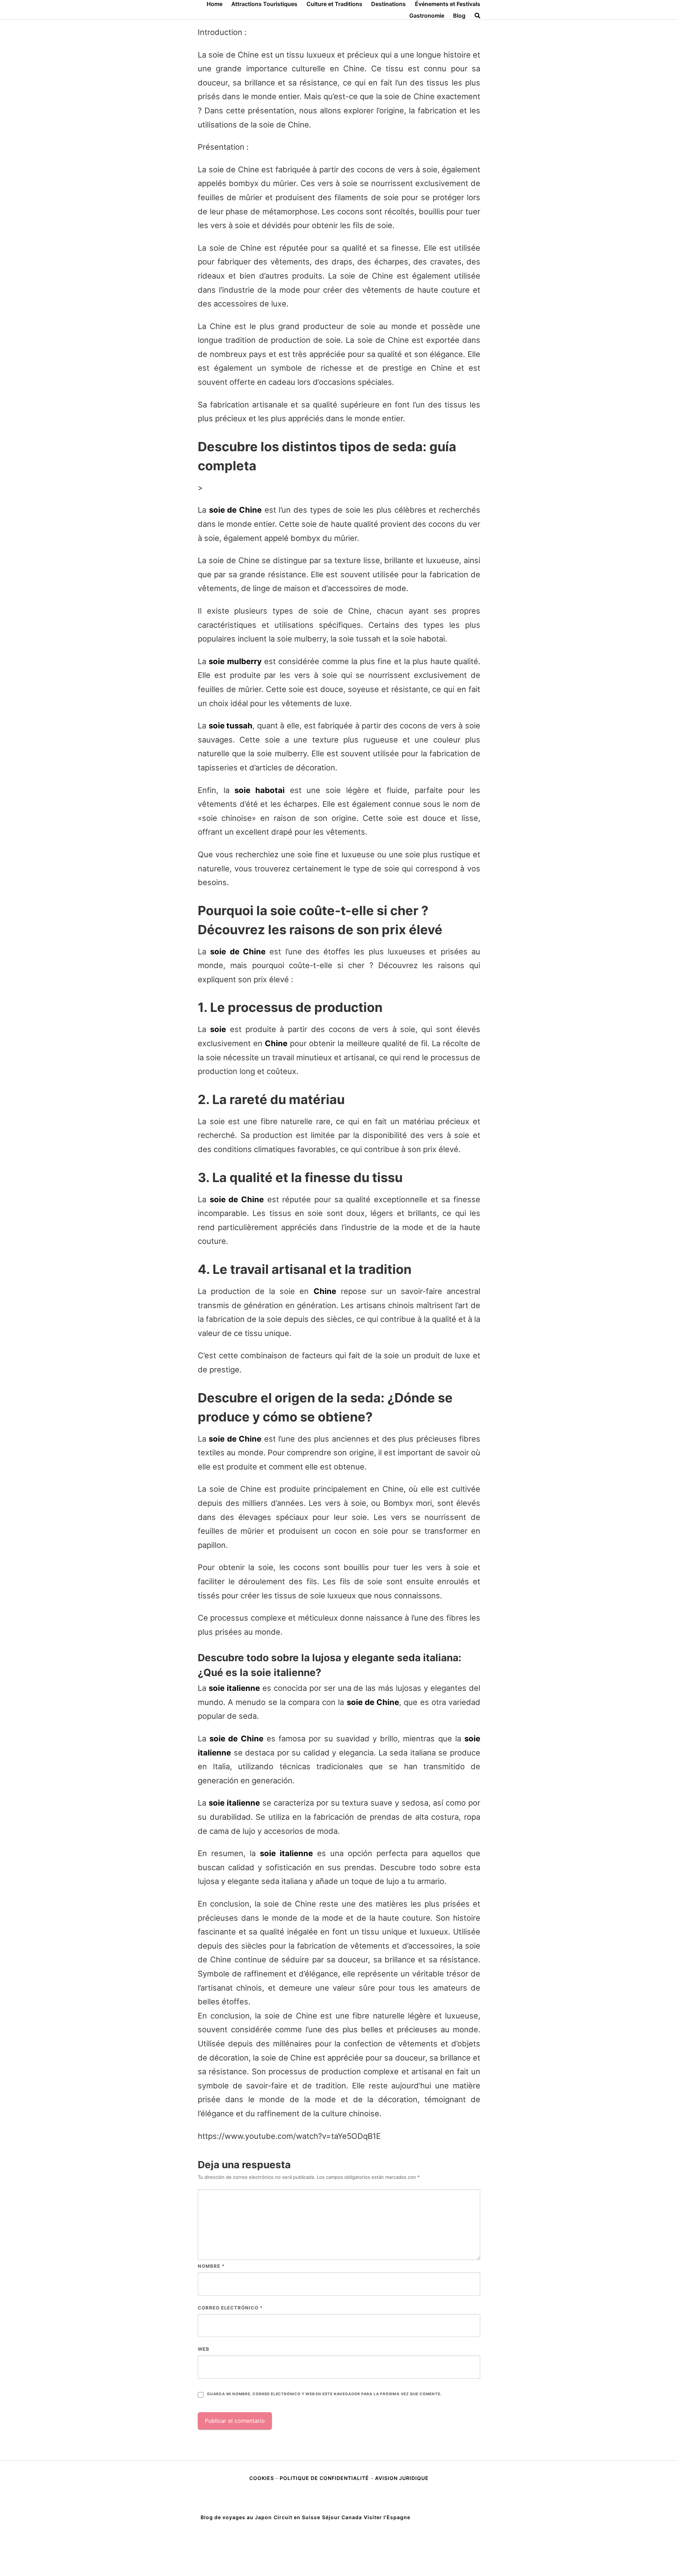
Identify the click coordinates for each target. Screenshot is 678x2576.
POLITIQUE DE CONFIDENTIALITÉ (324, 2478)
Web (204, 2349)
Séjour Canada (342, 2517)
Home (215, 4)
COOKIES (262, 2478)
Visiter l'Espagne (387, 2517)
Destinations (388, 4)
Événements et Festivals (448, 4)
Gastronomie (427, 16)
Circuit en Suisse (297, 2517)
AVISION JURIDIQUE (402, 2478)
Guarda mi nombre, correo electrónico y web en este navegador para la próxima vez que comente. (324, 2394)
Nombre (211, 2266)
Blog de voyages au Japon (236, 2517)
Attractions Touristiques (264, 4)
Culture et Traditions (334, 4)
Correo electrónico (230, 2308)
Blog (459, 16)
